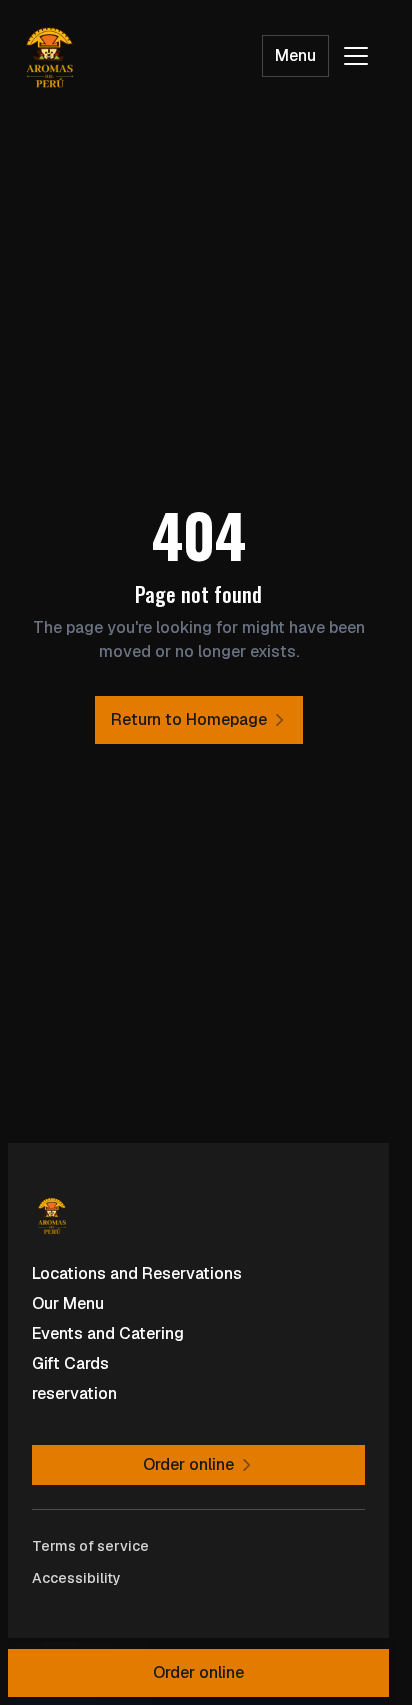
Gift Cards (70, 1363)
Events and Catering (108, 1333)
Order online (198, 1672)
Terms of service (90, 1546)
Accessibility (76, 1578)
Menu (295, 55)
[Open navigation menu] (356, 56)
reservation (74, 1393)
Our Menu (68, 1303)
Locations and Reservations (137, 1273)
